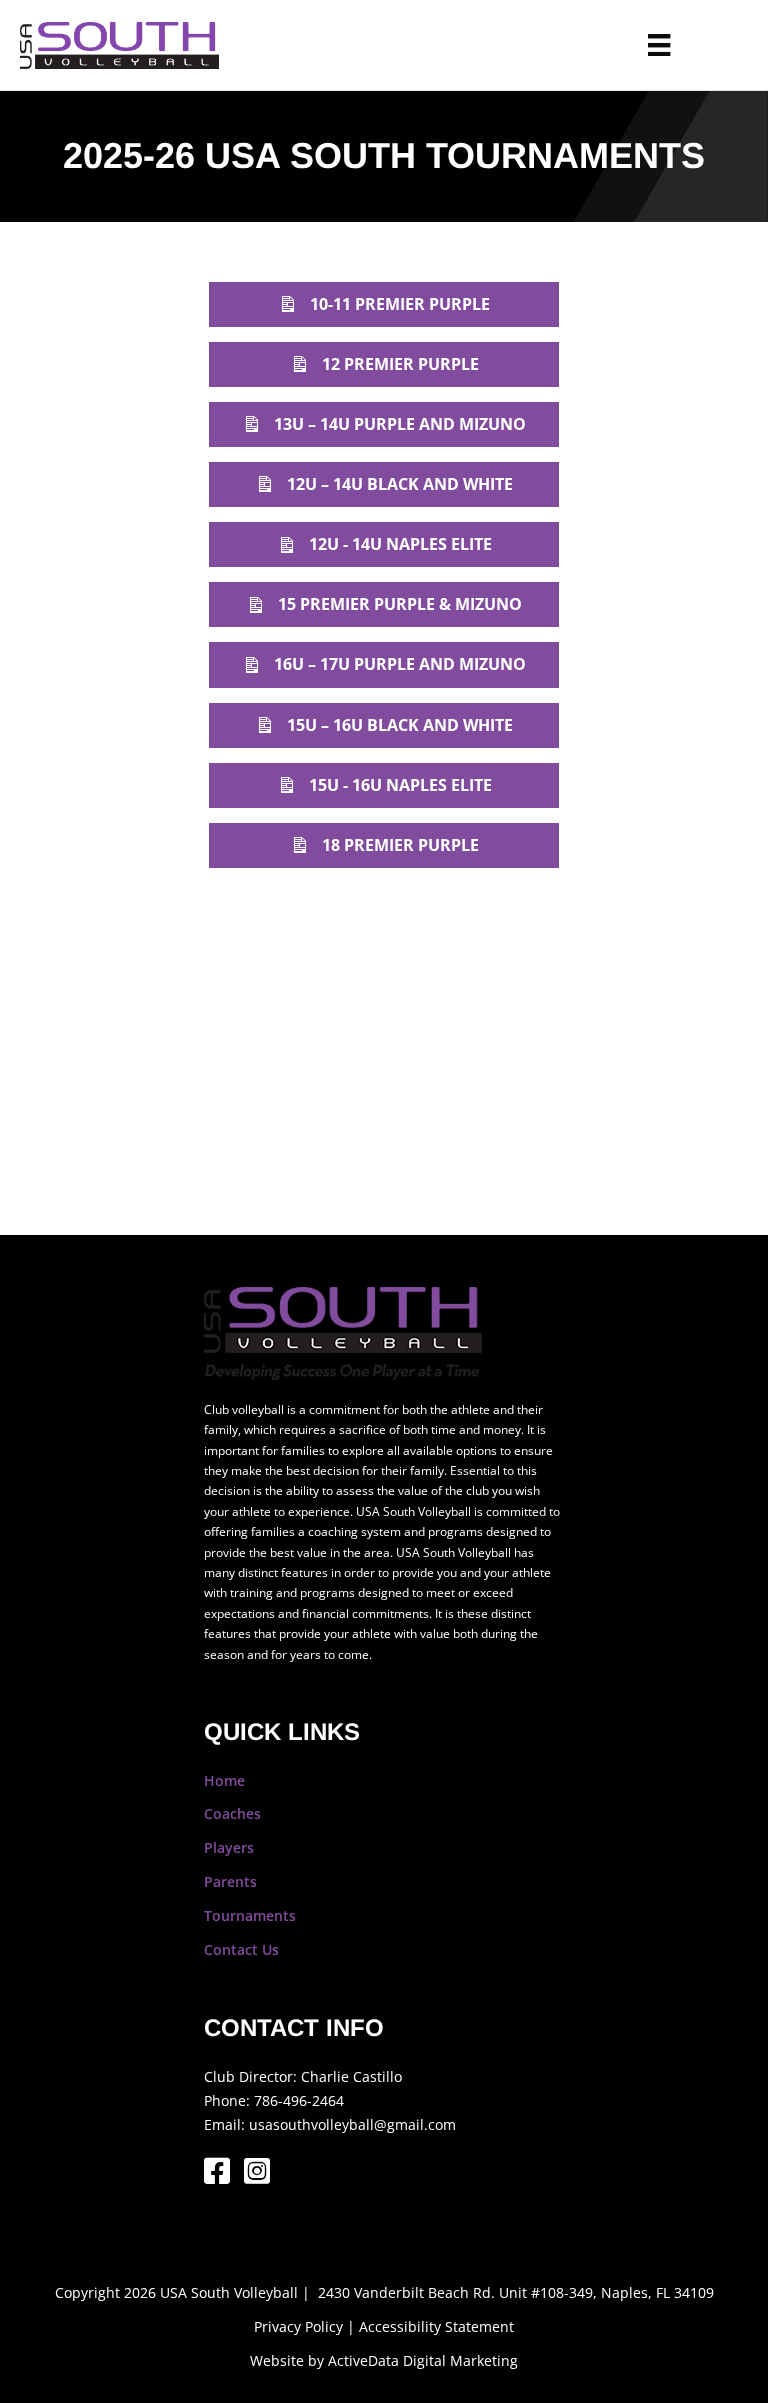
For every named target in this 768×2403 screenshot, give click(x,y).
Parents (230, 1881)
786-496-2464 (299, 2100)
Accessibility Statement (436, 2326)
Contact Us (241, 1949)
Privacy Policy (298, 2326)
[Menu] (659, 45)
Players (229, 1847)
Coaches (232, 1813)
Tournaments (250, 1915)
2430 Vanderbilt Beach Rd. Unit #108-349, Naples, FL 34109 (516, 2292)
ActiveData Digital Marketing (423, 2360)
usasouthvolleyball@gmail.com (352, 2124)
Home (224, 1780)
